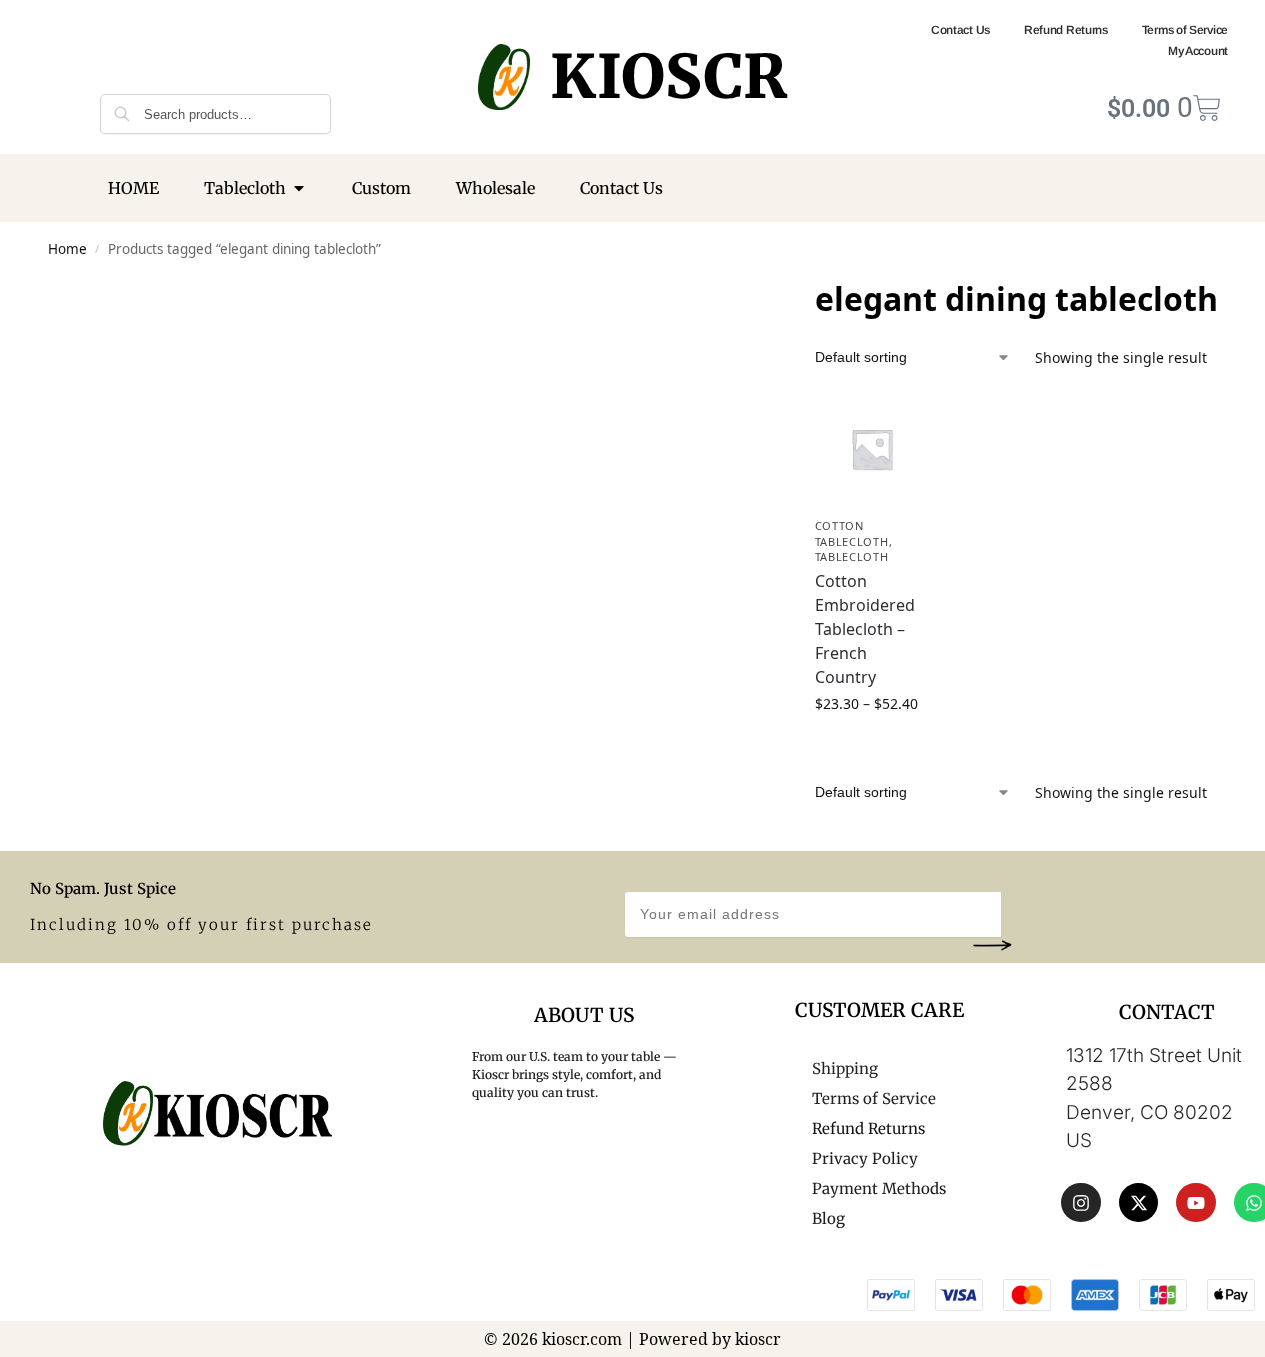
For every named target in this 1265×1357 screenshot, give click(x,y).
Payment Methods (879, 1188)
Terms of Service (1185, 30)
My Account (1198, 51)
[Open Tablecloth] (299, 188)
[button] (992, 944)
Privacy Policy (865, 1158)
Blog (828, 1218)
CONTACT (1167, 1012)
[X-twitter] (1139, 1203)
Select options (872, 745)
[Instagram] (1081, 1203)
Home (67, 249)
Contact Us (960, 30)
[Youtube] (1196, 1203)
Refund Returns (1066, 30)
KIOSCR (668, 76)
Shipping (845, 1068)
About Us (584, 1015)
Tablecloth (852, 556)
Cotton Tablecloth (852, 533)
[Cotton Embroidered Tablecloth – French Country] (872, 449)
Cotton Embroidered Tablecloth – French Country (865, 629)
